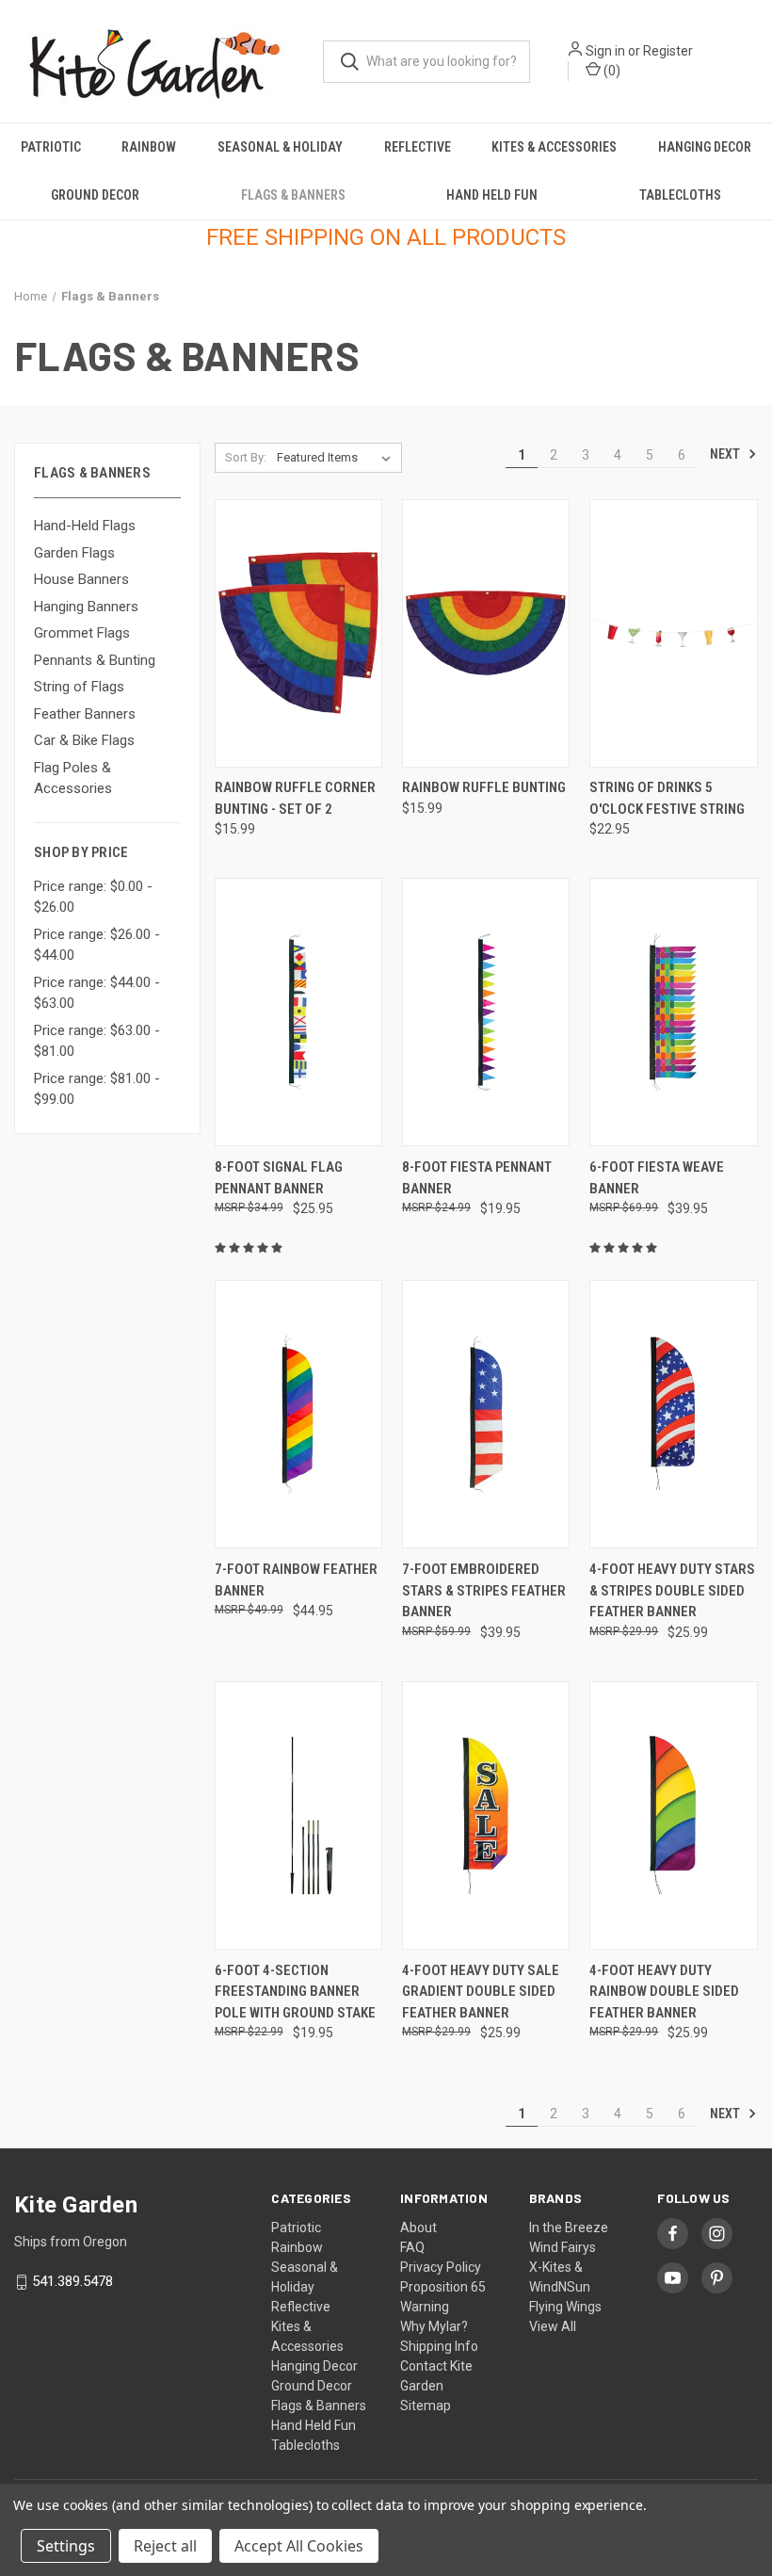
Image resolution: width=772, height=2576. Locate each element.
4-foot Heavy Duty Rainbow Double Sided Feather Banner (664, 1992)
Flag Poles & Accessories (73, 778)
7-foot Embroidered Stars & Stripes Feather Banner (484, 1590)
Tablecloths (680, 195)
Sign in (605, 51)
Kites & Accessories (554, 147)
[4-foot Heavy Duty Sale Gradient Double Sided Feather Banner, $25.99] (486, 1815)
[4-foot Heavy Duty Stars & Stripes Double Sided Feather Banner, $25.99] (673, 1414)
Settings (66, 2546)
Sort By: (246, 457)
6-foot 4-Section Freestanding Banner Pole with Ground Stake (295, 1992)
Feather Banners (85, 714)
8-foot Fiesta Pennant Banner (477, 1178)
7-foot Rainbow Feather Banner (296, 1580)
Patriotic (51, 147)
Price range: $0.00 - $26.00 (93, 897)
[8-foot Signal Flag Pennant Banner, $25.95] (298, 1012)
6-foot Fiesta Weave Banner (657, 1178)
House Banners (81, 579)
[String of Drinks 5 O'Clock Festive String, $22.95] (673, 633)
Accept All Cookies (299, 2546)
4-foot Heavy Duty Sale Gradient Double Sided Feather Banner (481, 1992)
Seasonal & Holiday (280, 147)
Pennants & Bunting (95, 660)
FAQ (412, 2247)
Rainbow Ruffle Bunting (484, 787)
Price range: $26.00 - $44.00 (97, 945)
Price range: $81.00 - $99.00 (97, 1089)
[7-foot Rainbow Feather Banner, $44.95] (298, 1414)
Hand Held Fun (492, 195)
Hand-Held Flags (85, 526)
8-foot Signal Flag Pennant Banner (279, 1178)
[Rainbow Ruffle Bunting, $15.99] (486, 633)
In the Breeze (569, 2228)
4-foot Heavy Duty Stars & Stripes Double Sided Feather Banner (672, 1590)
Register (668, 51)
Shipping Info (439, 2346)
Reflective (418, 147)
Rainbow (149, 147)
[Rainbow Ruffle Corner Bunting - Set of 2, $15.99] (298, 633)
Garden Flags (74, 553)
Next (726, 454)
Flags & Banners (293, 195)
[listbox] (338, 458)
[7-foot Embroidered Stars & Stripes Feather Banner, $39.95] (486, 1414)
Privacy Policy (441, 2267)
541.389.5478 (72, 2281)
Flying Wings (565, 2307)
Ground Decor (95, 195)
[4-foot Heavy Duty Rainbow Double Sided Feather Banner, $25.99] (673, 1815)
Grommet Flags (82, 633)
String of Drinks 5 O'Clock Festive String (667, 798)
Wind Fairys (563, 2247)
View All (553, 2326)
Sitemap (426, 2406)
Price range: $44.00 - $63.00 (97, 993)
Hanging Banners (86, 607)
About (418, 2228)
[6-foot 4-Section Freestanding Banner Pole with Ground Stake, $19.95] (298, 1815)
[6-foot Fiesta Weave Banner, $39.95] (673, 1012)
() (611, 71)
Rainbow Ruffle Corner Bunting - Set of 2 (295, 798)
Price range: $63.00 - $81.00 (97, 1041)
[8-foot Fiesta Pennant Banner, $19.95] (486, 1012)
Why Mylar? (434, 2326)
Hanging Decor (705, 147)
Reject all (165, 2546)
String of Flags (79, 687)
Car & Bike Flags (84, 740)
